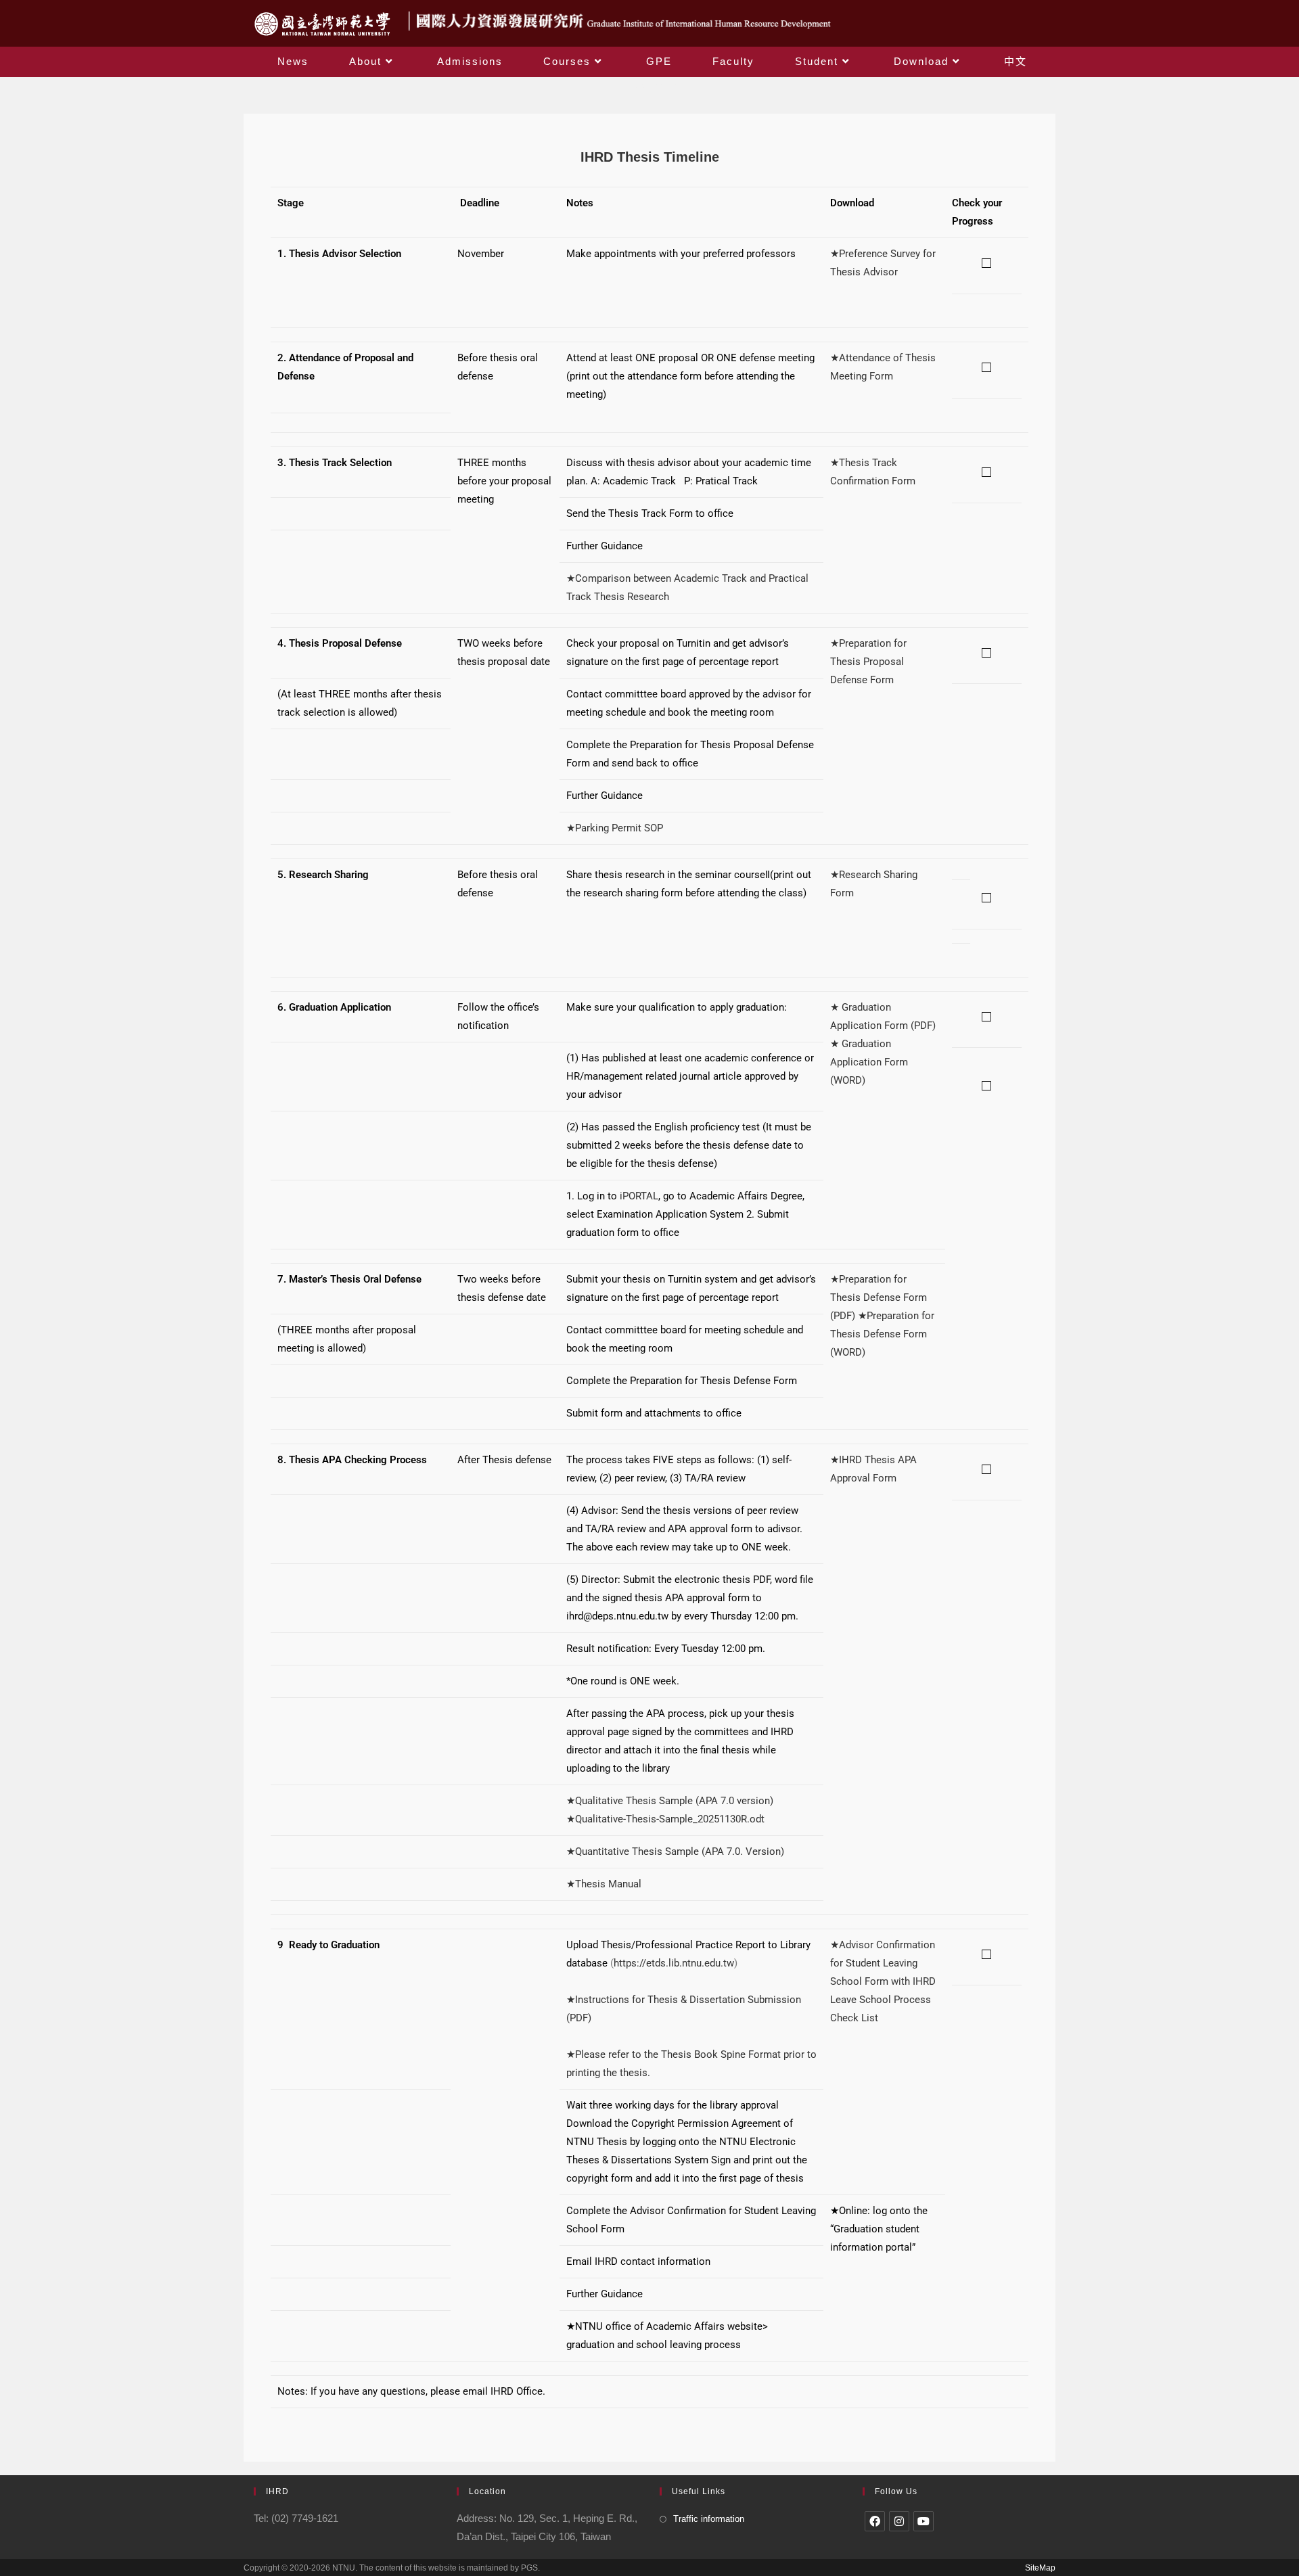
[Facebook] (875, 2521)
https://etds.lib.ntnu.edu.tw (674, 1963)
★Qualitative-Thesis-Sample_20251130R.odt (665, 1819)
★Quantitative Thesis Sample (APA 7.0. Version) (675, 1851)
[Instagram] (899, 2521)
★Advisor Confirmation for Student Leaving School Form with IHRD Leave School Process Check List (883, 1981)
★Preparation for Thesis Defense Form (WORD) (882, 1334)
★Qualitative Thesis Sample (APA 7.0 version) (670, 1801)
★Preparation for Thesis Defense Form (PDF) (879, 1297)
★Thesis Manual (604, 1884)
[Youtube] (924, 2521)
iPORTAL (639, 1196)
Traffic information (709, 2519)
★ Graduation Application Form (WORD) (869, 1062)
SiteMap (1040, 2568)
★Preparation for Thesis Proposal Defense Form (868, 662)
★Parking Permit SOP (615, 828)
